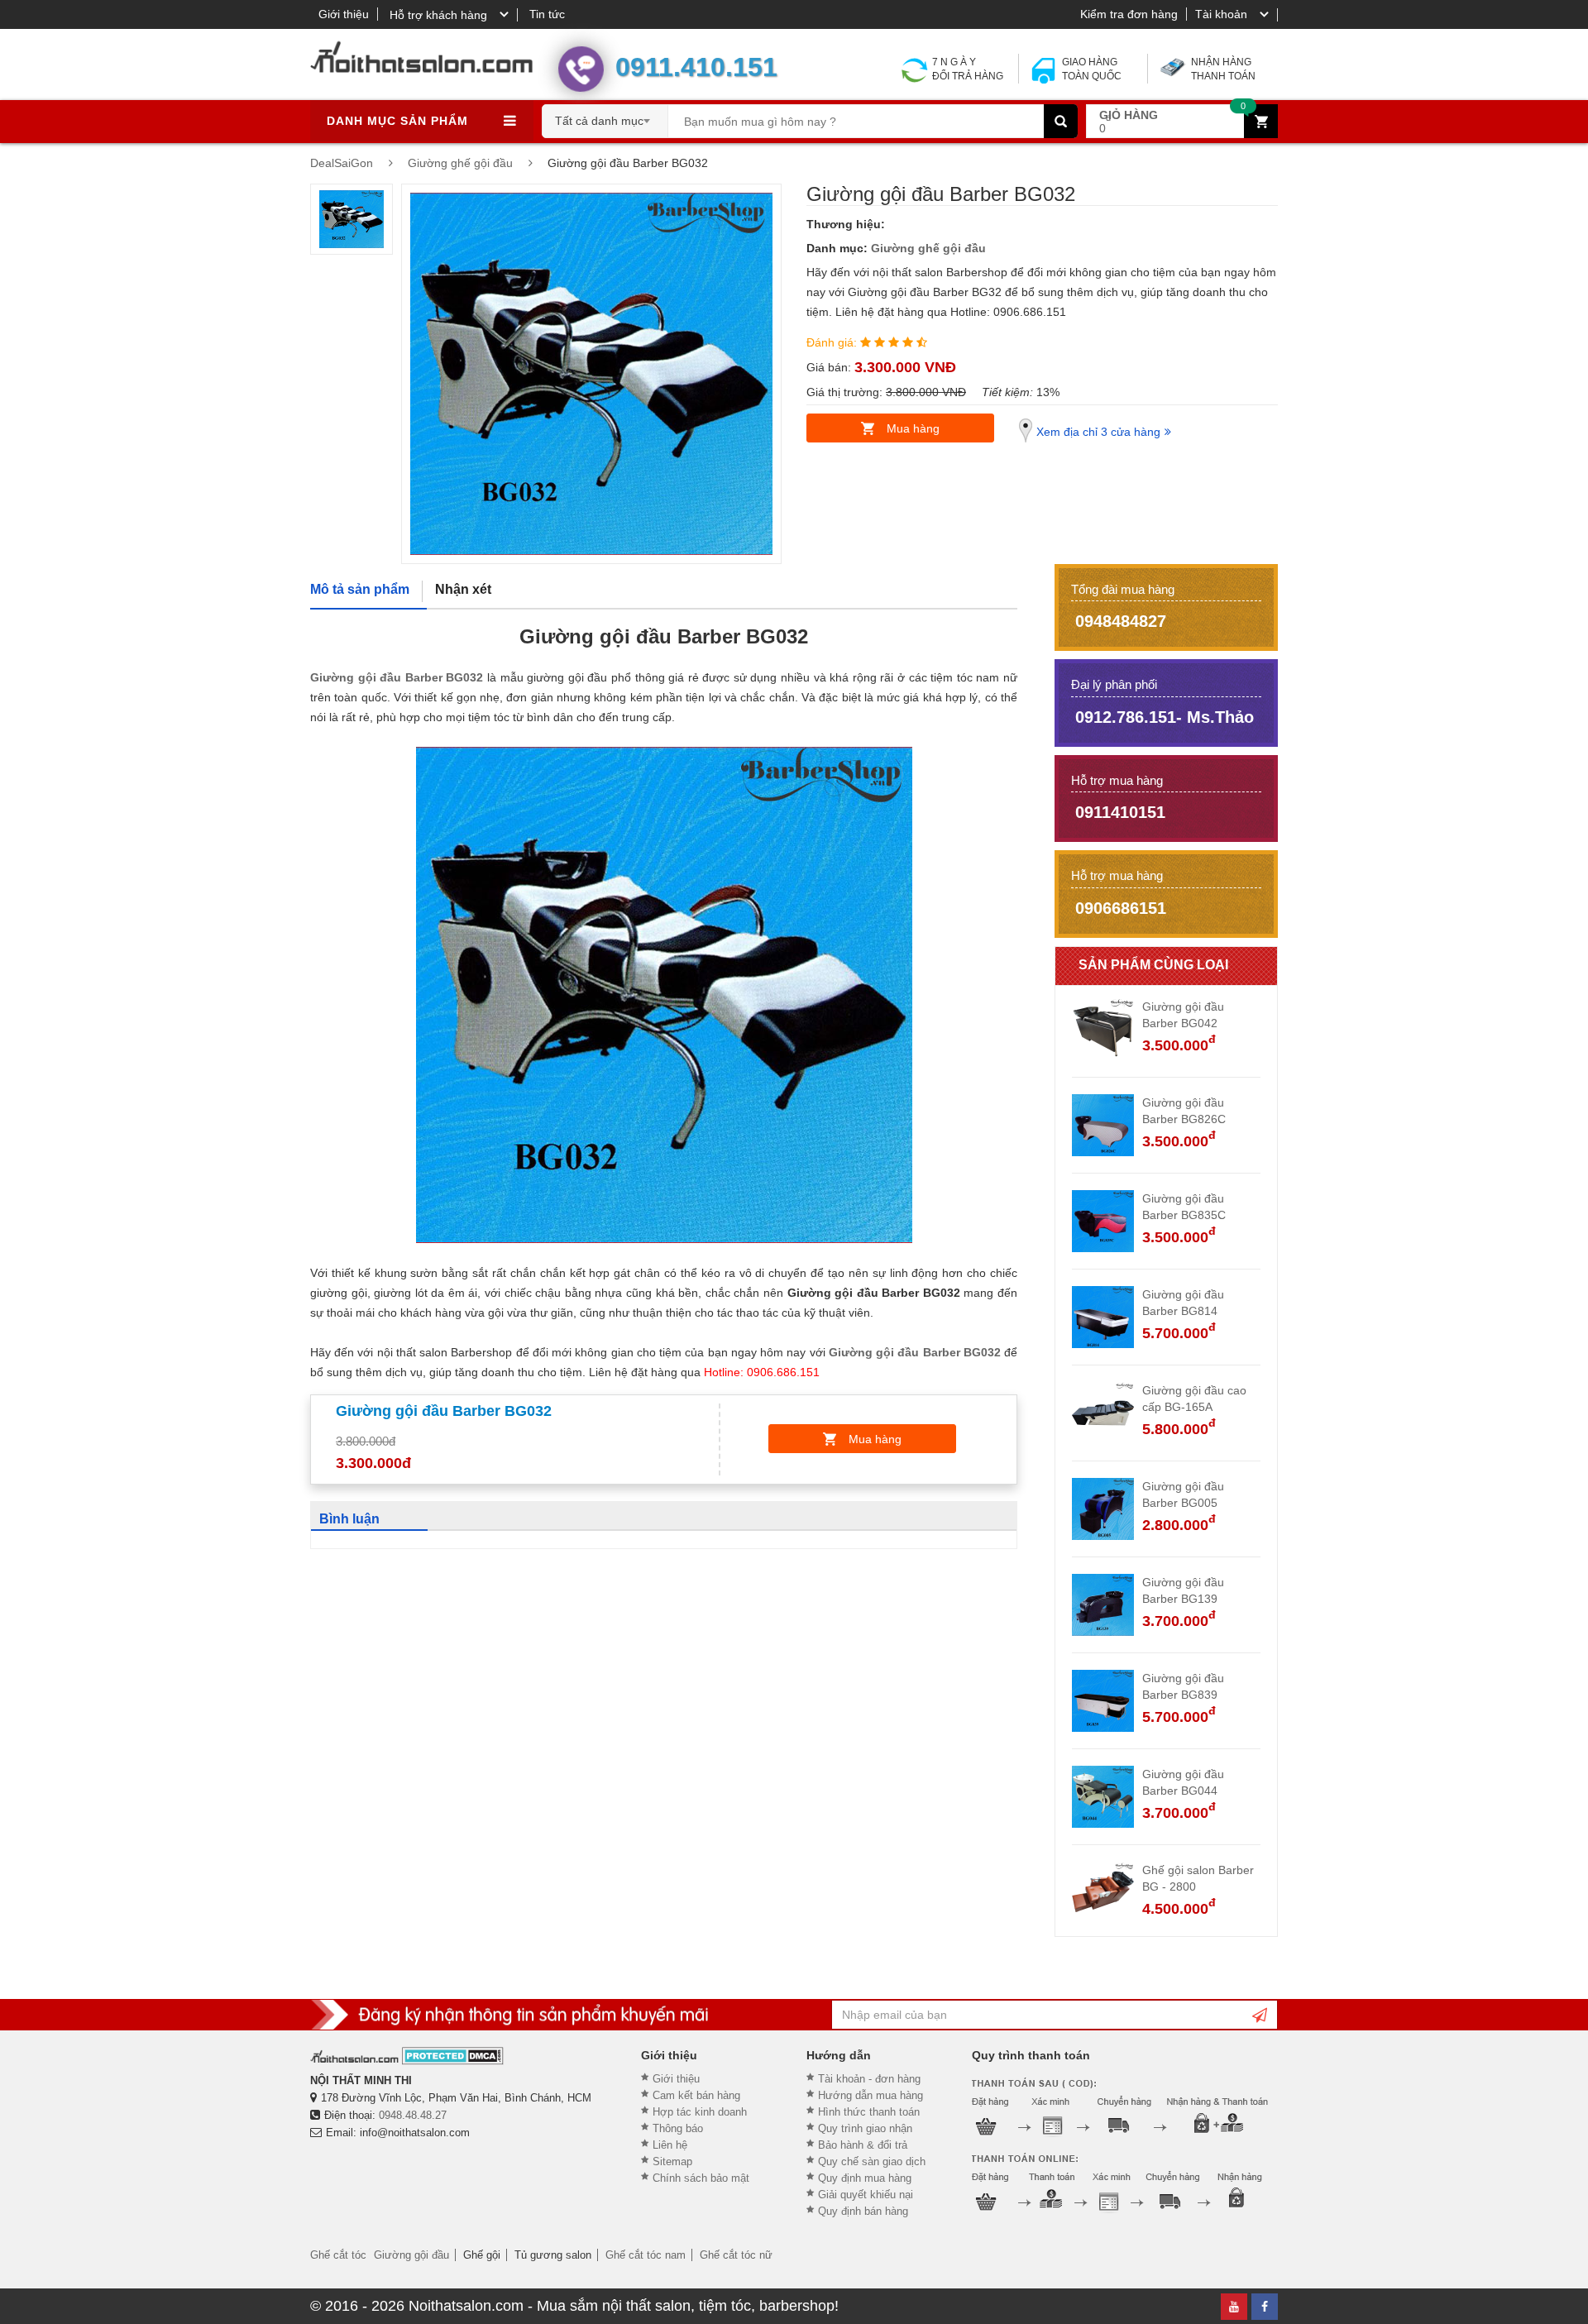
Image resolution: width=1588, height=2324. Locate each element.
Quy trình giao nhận (865, 2128)
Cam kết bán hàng (696, 2095)
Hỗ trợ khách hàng (438, 15)
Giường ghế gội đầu (928, 248)
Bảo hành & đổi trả (863, 2145)
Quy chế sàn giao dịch (872, 2161)
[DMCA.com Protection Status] (453, 2056)
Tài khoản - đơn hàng (869, 2079)
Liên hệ (670, 2145)
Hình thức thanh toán (869, 2112)
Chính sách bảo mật (701, 2178)
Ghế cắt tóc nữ (736, 2255)
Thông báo (678, 2128)
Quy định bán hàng (863, 2211)
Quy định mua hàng (865, 2178)
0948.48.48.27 (413, 2115)
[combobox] (605, 116)
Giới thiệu (344, 14)
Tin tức (547, 14)
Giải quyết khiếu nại (866, 2195)
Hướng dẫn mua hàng (871, 2095)
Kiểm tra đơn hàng (1129, 14)
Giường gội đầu (411, 2255)
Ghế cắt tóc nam (646, 2255)
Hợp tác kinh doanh (700, 2112)
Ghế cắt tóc (338, 2255)
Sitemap (672, 2161)
